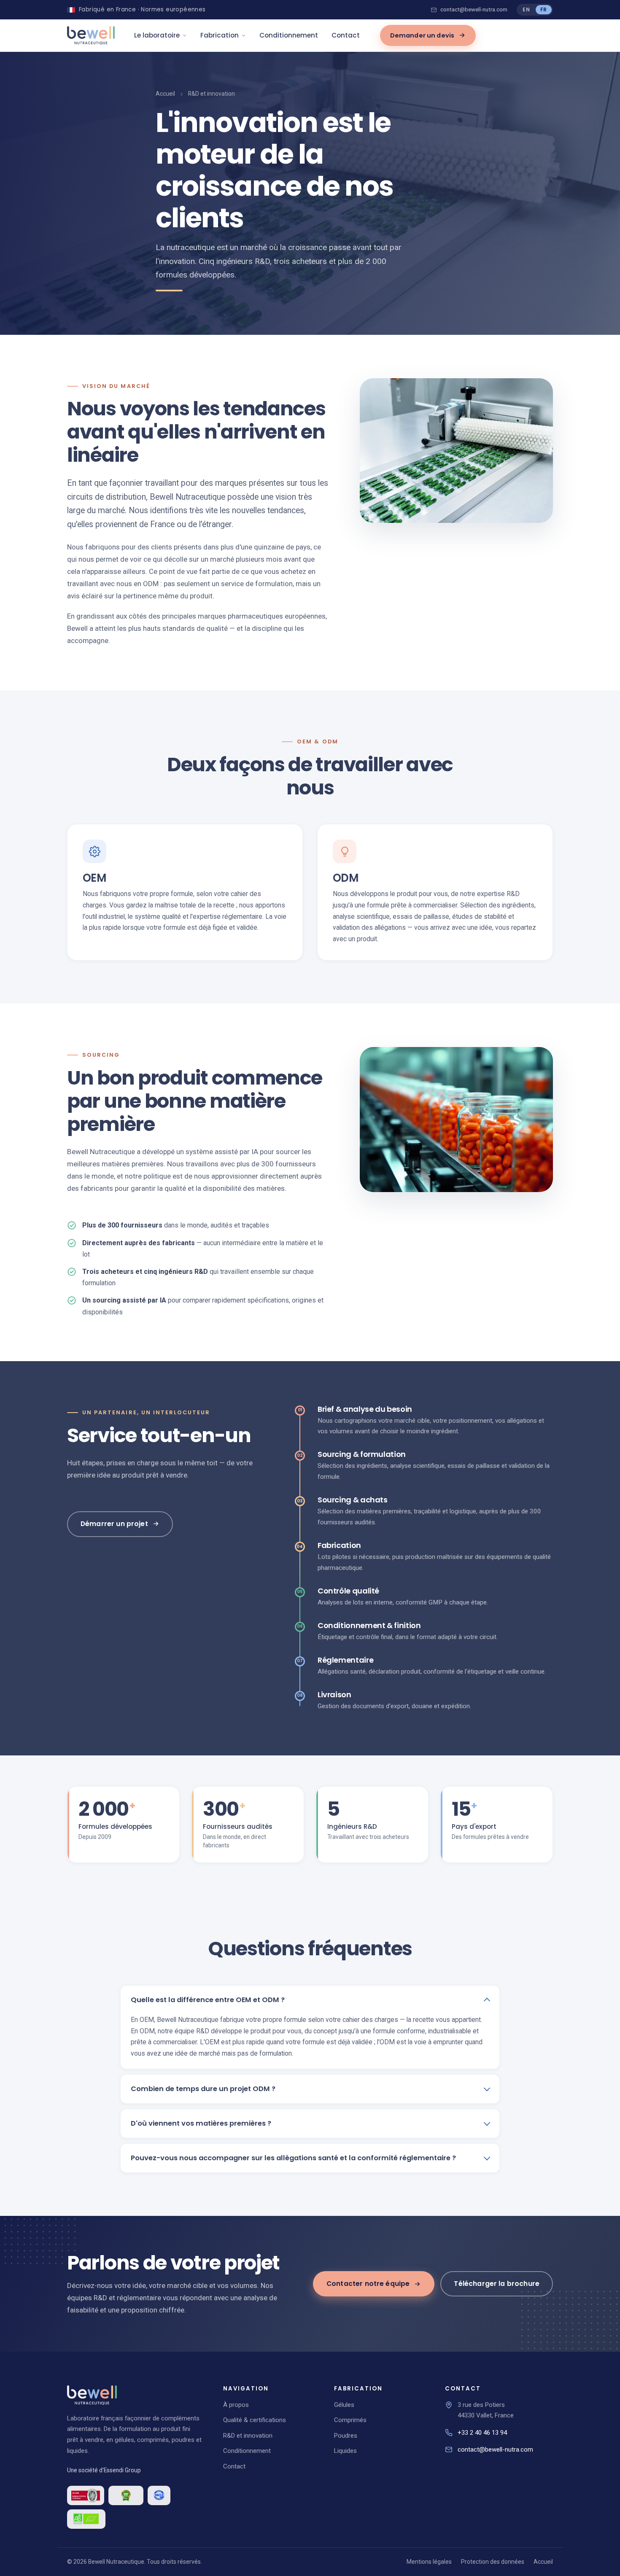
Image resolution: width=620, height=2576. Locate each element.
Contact (346, 35)
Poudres (346, 2436)
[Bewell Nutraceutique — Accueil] (91, 35)
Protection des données (493, 2562)
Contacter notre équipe (368, 2284)
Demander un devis (422, 35)
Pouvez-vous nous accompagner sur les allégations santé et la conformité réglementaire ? (293, 2158)
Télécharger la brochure (497, 2284)
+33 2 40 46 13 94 (482, 2433)
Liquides (345, 2451)
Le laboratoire (157, 35)
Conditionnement (289, 35)
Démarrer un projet (114, 1524)
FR (544, 9)
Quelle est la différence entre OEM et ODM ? (208, 2000)
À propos (236, 2405)
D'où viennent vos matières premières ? (201, 2123)
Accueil (165, 94)
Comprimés (350, 2420)
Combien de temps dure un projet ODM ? (203, 2089)
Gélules (344, 2405)
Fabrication (220, 35)
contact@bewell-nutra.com (474, 10)
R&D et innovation (248, 2436)
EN (526, 9)
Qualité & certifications (255, 2420)
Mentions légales (429, 2562)
